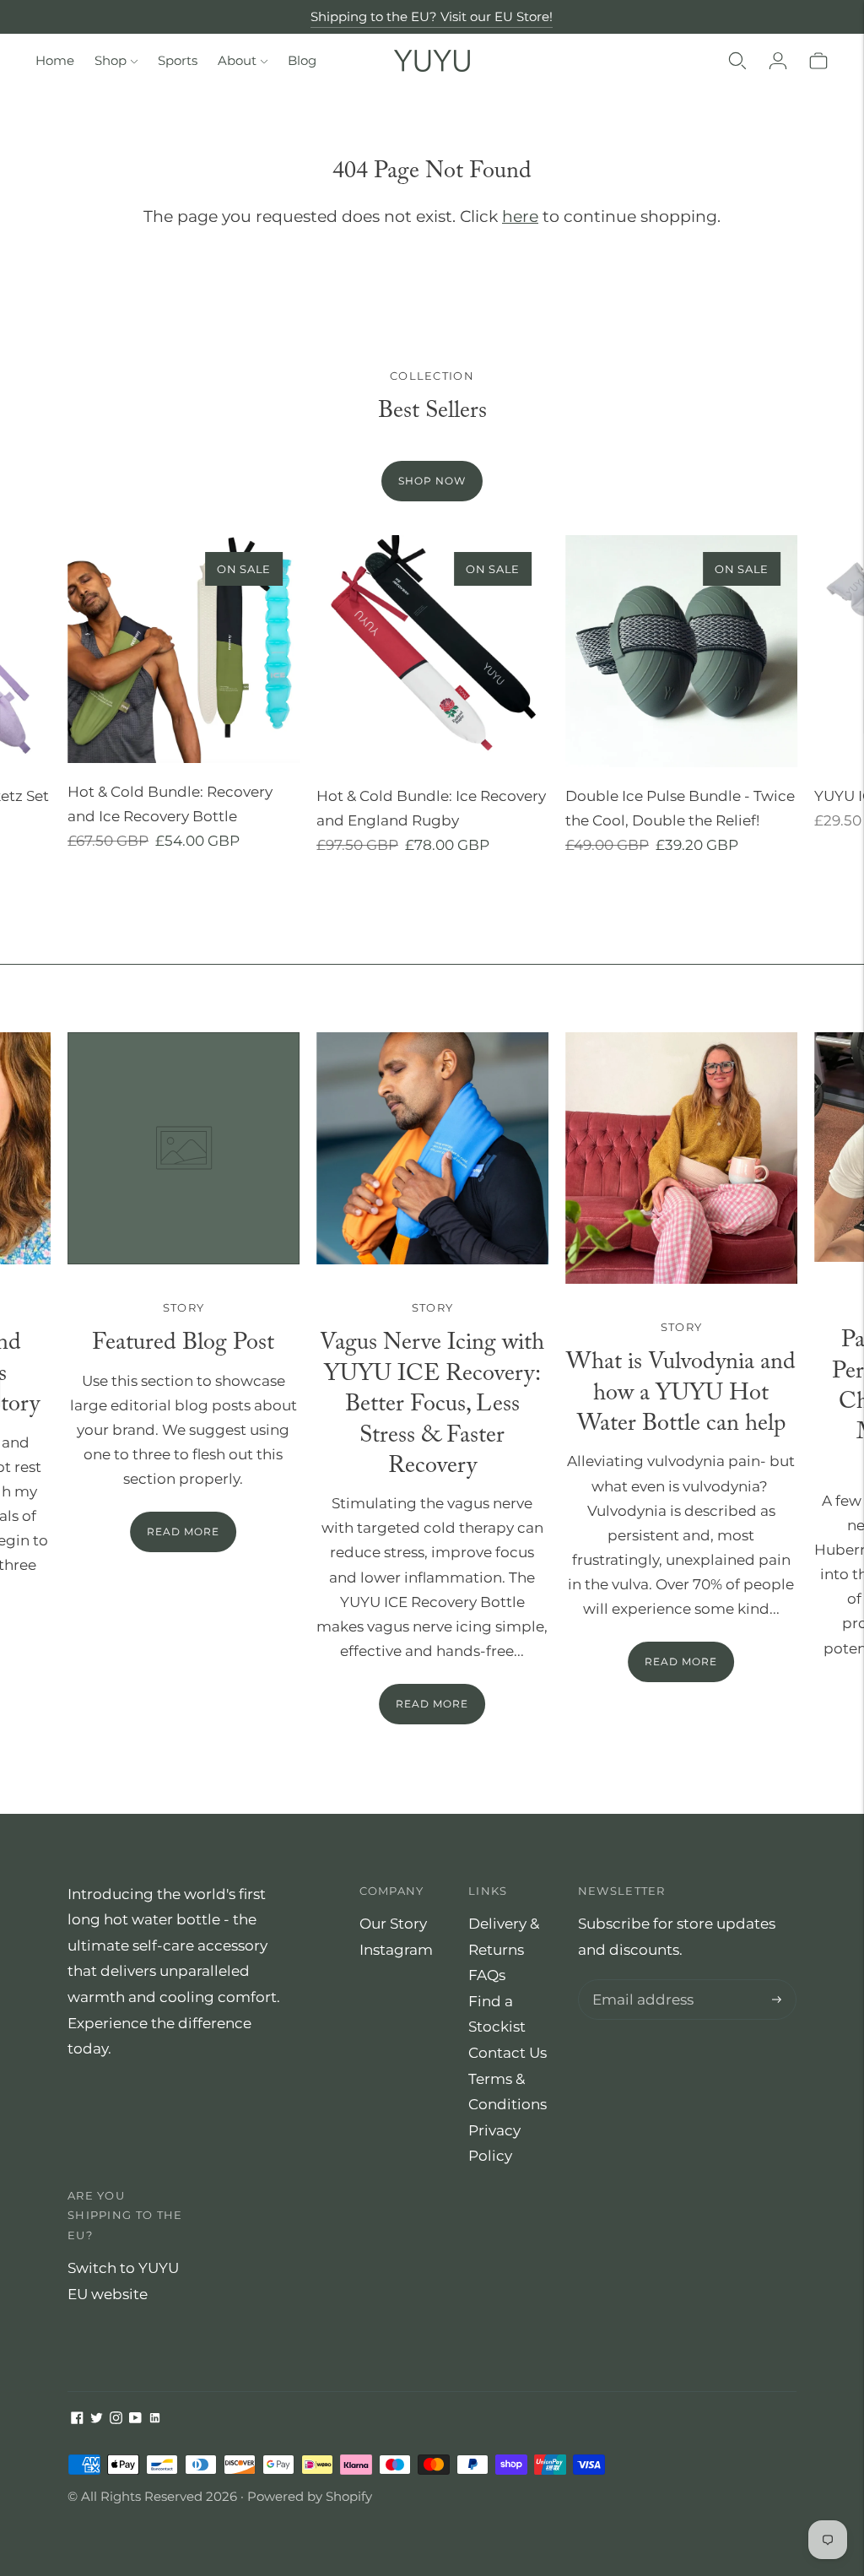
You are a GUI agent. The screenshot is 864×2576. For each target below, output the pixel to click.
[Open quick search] (737, 61)
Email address (639, 1981)
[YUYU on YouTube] (135, 2419)
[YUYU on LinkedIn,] (155, 2419)
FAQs (487, 1975)
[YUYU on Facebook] (77, 2419)
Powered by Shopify (310, 2496)
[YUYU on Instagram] (116, 2419)
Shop (111, 60)
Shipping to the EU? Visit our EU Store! (432, 16)
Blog (302, 60)
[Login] (778, 61)
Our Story (393, 1924)
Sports (178, 60)
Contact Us (508, 2053)
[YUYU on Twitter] (97, 2419)
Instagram (396, 1950)
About (237, 60)
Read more (432, 1704)
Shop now (432, 481)
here (520, 216)
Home (55, 60)
